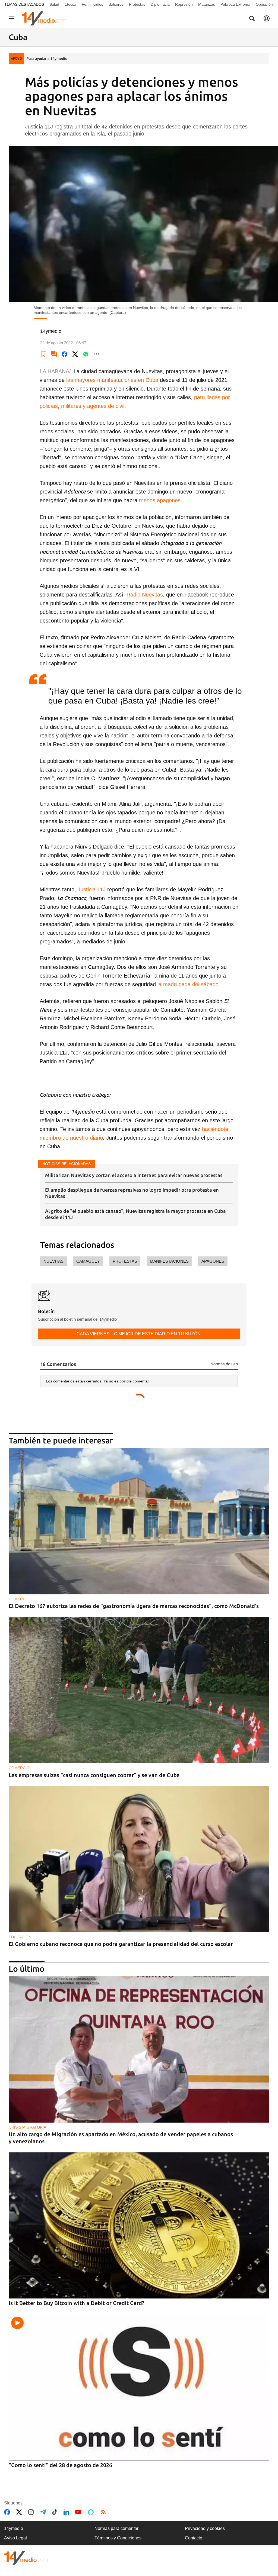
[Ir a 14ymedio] (46, 18)
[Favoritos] (43, 354)
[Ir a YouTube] (79, 2512)
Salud (54, 4)
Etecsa (70, 4)
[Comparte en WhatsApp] (86, 354)
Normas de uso (224, 1364)
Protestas (137, 4)
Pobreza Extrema (235, 4)
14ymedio (14, 2528)
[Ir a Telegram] (44, 2512)
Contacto (194, 2538)
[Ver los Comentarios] (54, 354)
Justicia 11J (92, 889)
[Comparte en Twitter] (75, 354)
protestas (125, 1261)
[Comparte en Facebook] (65, 354)
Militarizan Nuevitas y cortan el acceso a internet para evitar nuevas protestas (134, 1175)
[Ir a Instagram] (32, 2512)
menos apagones (160, 500)
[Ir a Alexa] (92, 2512)
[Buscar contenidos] (252, 19)
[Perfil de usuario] (267, 18)
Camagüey (88, 1261)
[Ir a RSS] (105, 2512)
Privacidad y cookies (205, 2528)
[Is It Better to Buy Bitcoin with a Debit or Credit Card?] (139, 2225)
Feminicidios (92, 4)
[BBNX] (26, 2558)
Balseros (116, 4)
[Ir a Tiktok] (56, 2512)
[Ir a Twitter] (20, 2512)
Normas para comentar (116, 2528)
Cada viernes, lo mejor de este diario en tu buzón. (139, 1334)
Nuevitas (53, 1261)
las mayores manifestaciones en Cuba (112, 380)
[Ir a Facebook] (8, 2512)
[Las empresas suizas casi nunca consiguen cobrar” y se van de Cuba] (139, 1690)
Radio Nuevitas (145, 595)
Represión (184, 4)
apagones (213, 1261)
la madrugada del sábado (188, 984)
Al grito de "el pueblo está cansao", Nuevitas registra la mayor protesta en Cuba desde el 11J (135, 1214)
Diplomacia (160, 4)
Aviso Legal (15, 2538)
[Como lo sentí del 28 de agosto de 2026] (139, 2387)
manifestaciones (169, 1261)
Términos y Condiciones (118, 2538)
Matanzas (207, 4)
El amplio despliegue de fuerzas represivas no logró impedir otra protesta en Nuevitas (132, 1193)
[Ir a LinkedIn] (67, 2512)
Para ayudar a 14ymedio (47, 59)
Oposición (264, 4)
